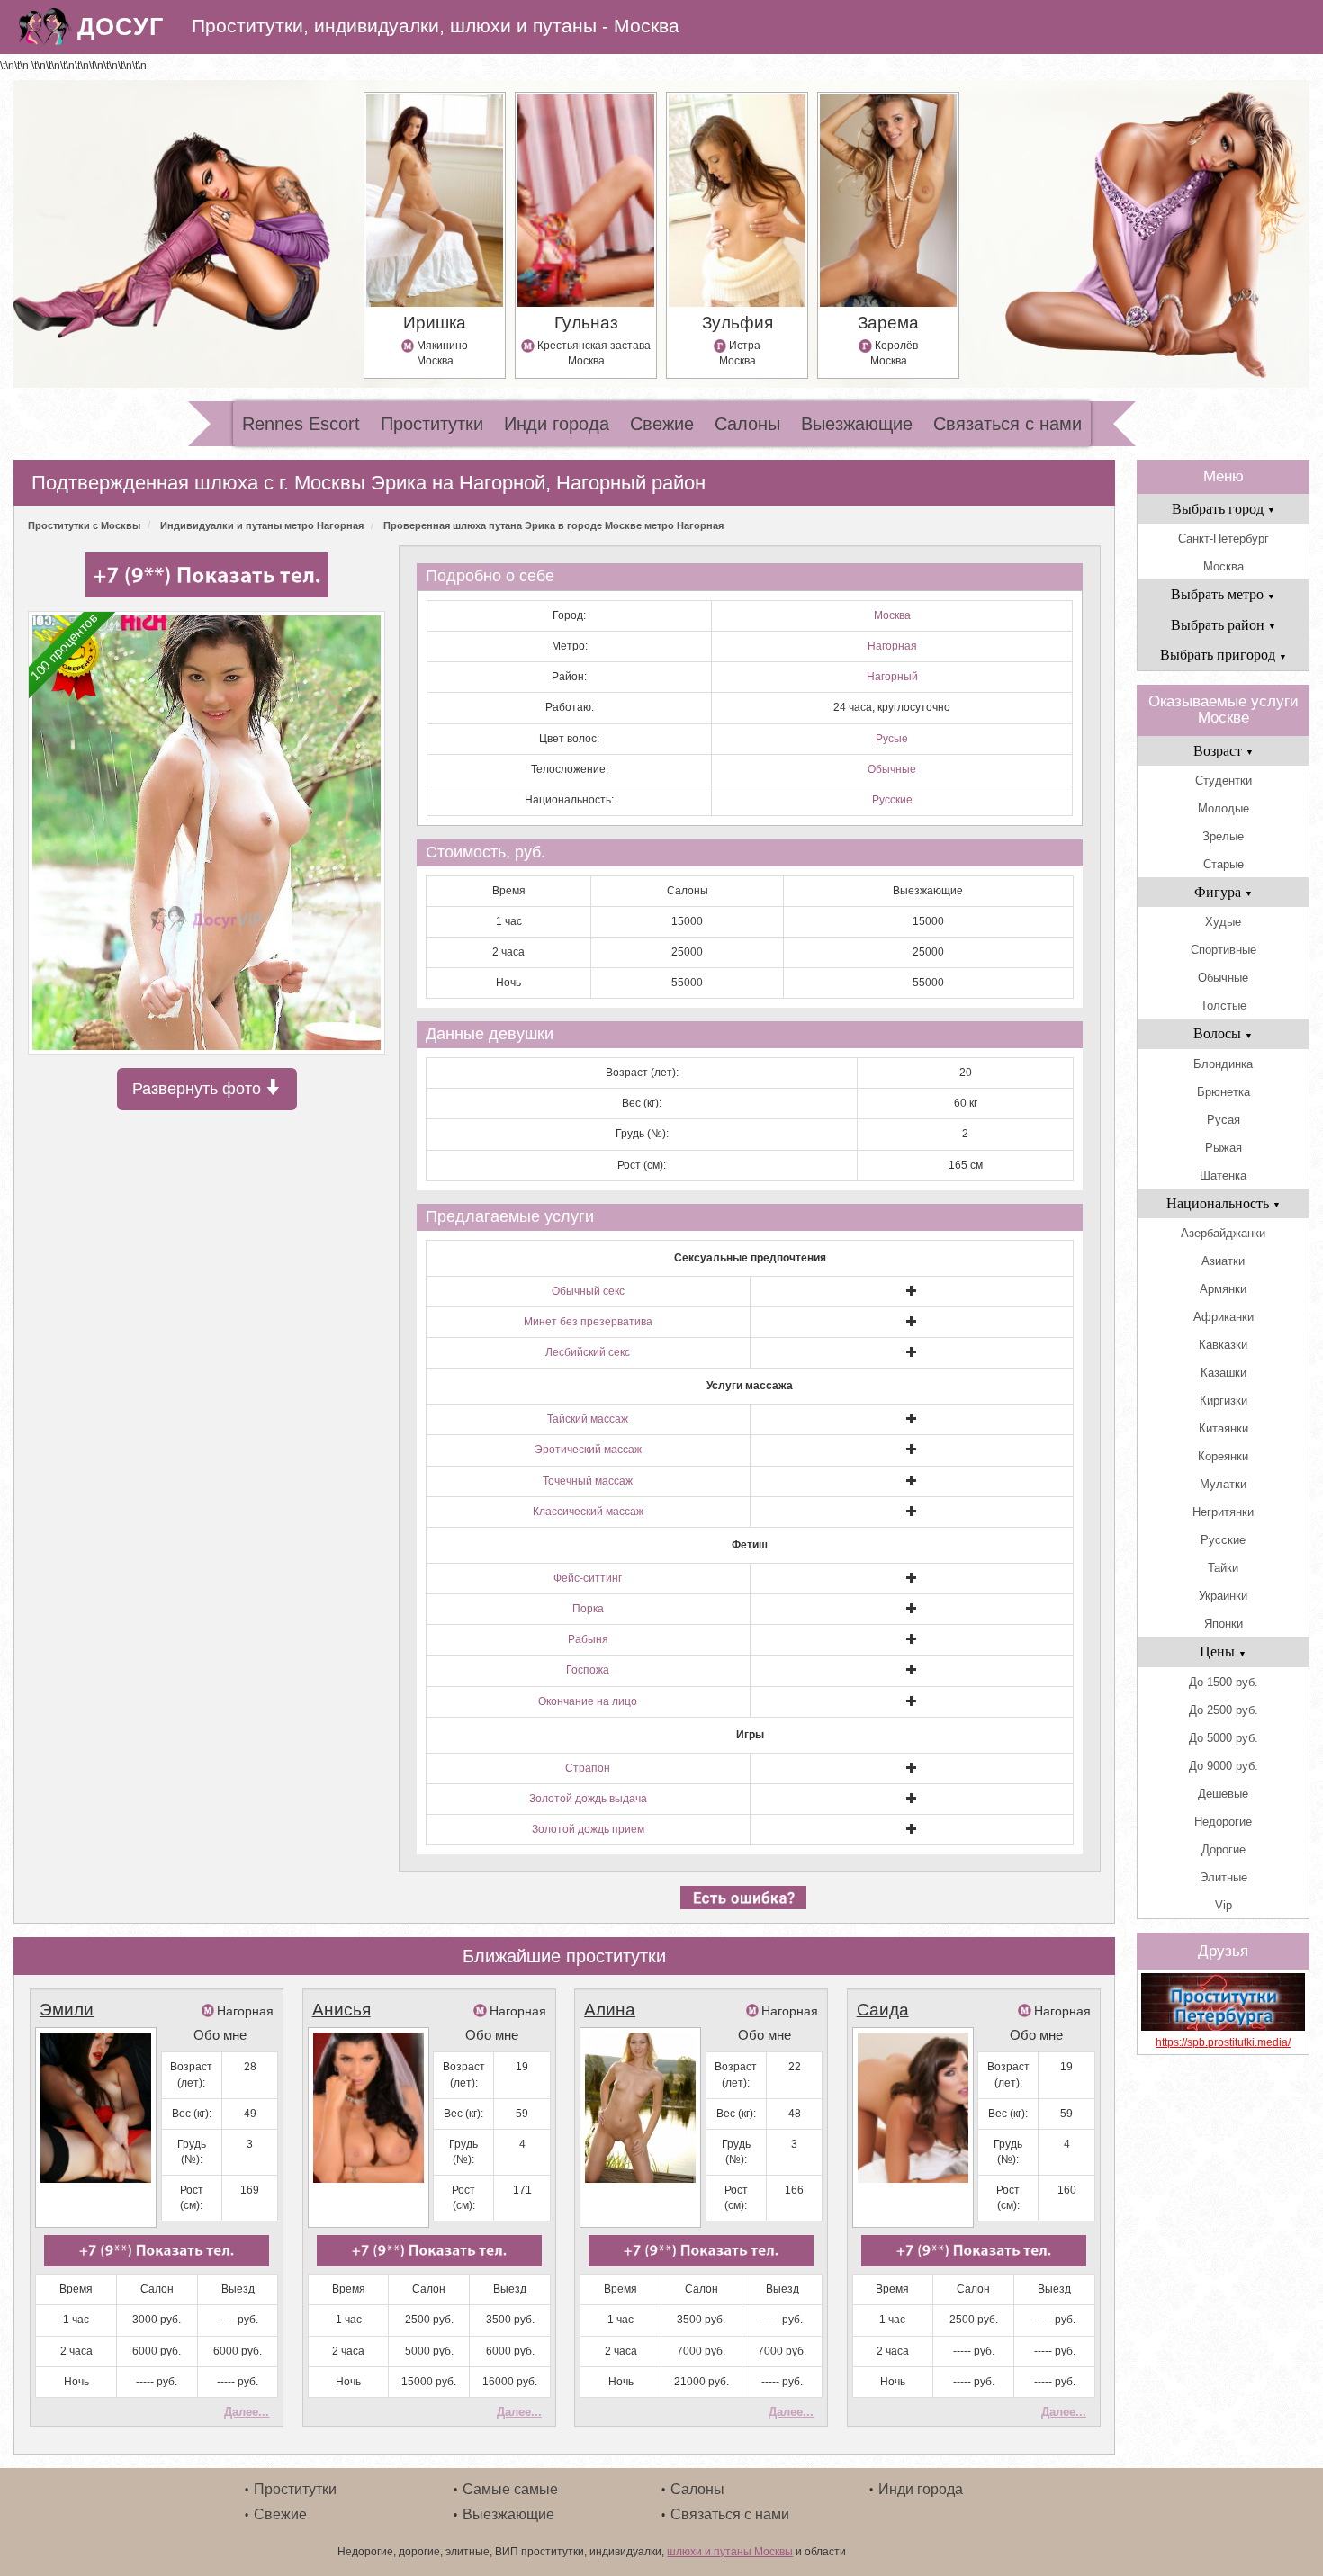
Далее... (247, 2412)
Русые (892, 739)
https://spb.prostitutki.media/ (1223, 2042)
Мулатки (1223, 1484)
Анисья (342, 2010)
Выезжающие (857, 424)
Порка (588, 1609)
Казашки (1224, 1373)
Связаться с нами (1008, 424)
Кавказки (1223, 1345)
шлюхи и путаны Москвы (730, 2552)
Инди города (557, 424)
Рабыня (588, 1639)
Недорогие (1223, 1822)
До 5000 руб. (1224, 1738)
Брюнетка (1224, 1092)
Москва (892, 615)
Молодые (1224, 808)
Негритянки (1223, 1512)
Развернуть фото (199, 1089)
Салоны (747, 424)
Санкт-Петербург (1224, 539)
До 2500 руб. (1224, 1710)
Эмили (67, 2010)
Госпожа (588, 1670)
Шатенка (1223, 1176)
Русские (892, 800)
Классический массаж (588, 1512)
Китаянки (1224, 1428)
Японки (1224, 1624)
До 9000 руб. (1224, 1766)
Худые (1223, 922)
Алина (610, 2010)
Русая (1224, 1120)
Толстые (1224, 1005)
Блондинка (1223, 1064)
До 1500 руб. (1224, 1682)
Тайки (1223, 1568)
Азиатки (1223, 1261)
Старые (1224, 864)
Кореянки (1223, 1456)
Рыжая (1224, 1148)
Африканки (1224, 1317)
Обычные (892, 769)
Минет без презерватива (588, 1322)
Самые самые (510, 2489)
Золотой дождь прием (588, 1829)
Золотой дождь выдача (588, 1799)
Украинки (1223, 1596)
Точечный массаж (588, 1481)
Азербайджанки (1223, 1233)
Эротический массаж (588, 1450)
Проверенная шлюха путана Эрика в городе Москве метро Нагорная (553, 525)
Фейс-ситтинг (588, 1578)
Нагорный (892, 677)
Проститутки (432, 424)
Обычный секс (588, 1291)
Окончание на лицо (588, 1701)
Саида (883, 2010)
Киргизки (1224, 1400)
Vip (1224, 1905)
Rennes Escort (301, 424)
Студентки (1224, 781)
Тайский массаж (588, 1419)
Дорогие (1224, 1849)
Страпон (588, 1768)
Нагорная (892, 646)
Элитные (1224, 1877)
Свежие (662, 424)
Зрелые (1223, 836)
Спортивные (1224, 950)
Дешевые (1223, 1794)
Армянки (1223, 1289)
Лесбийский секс (588, 1352)
